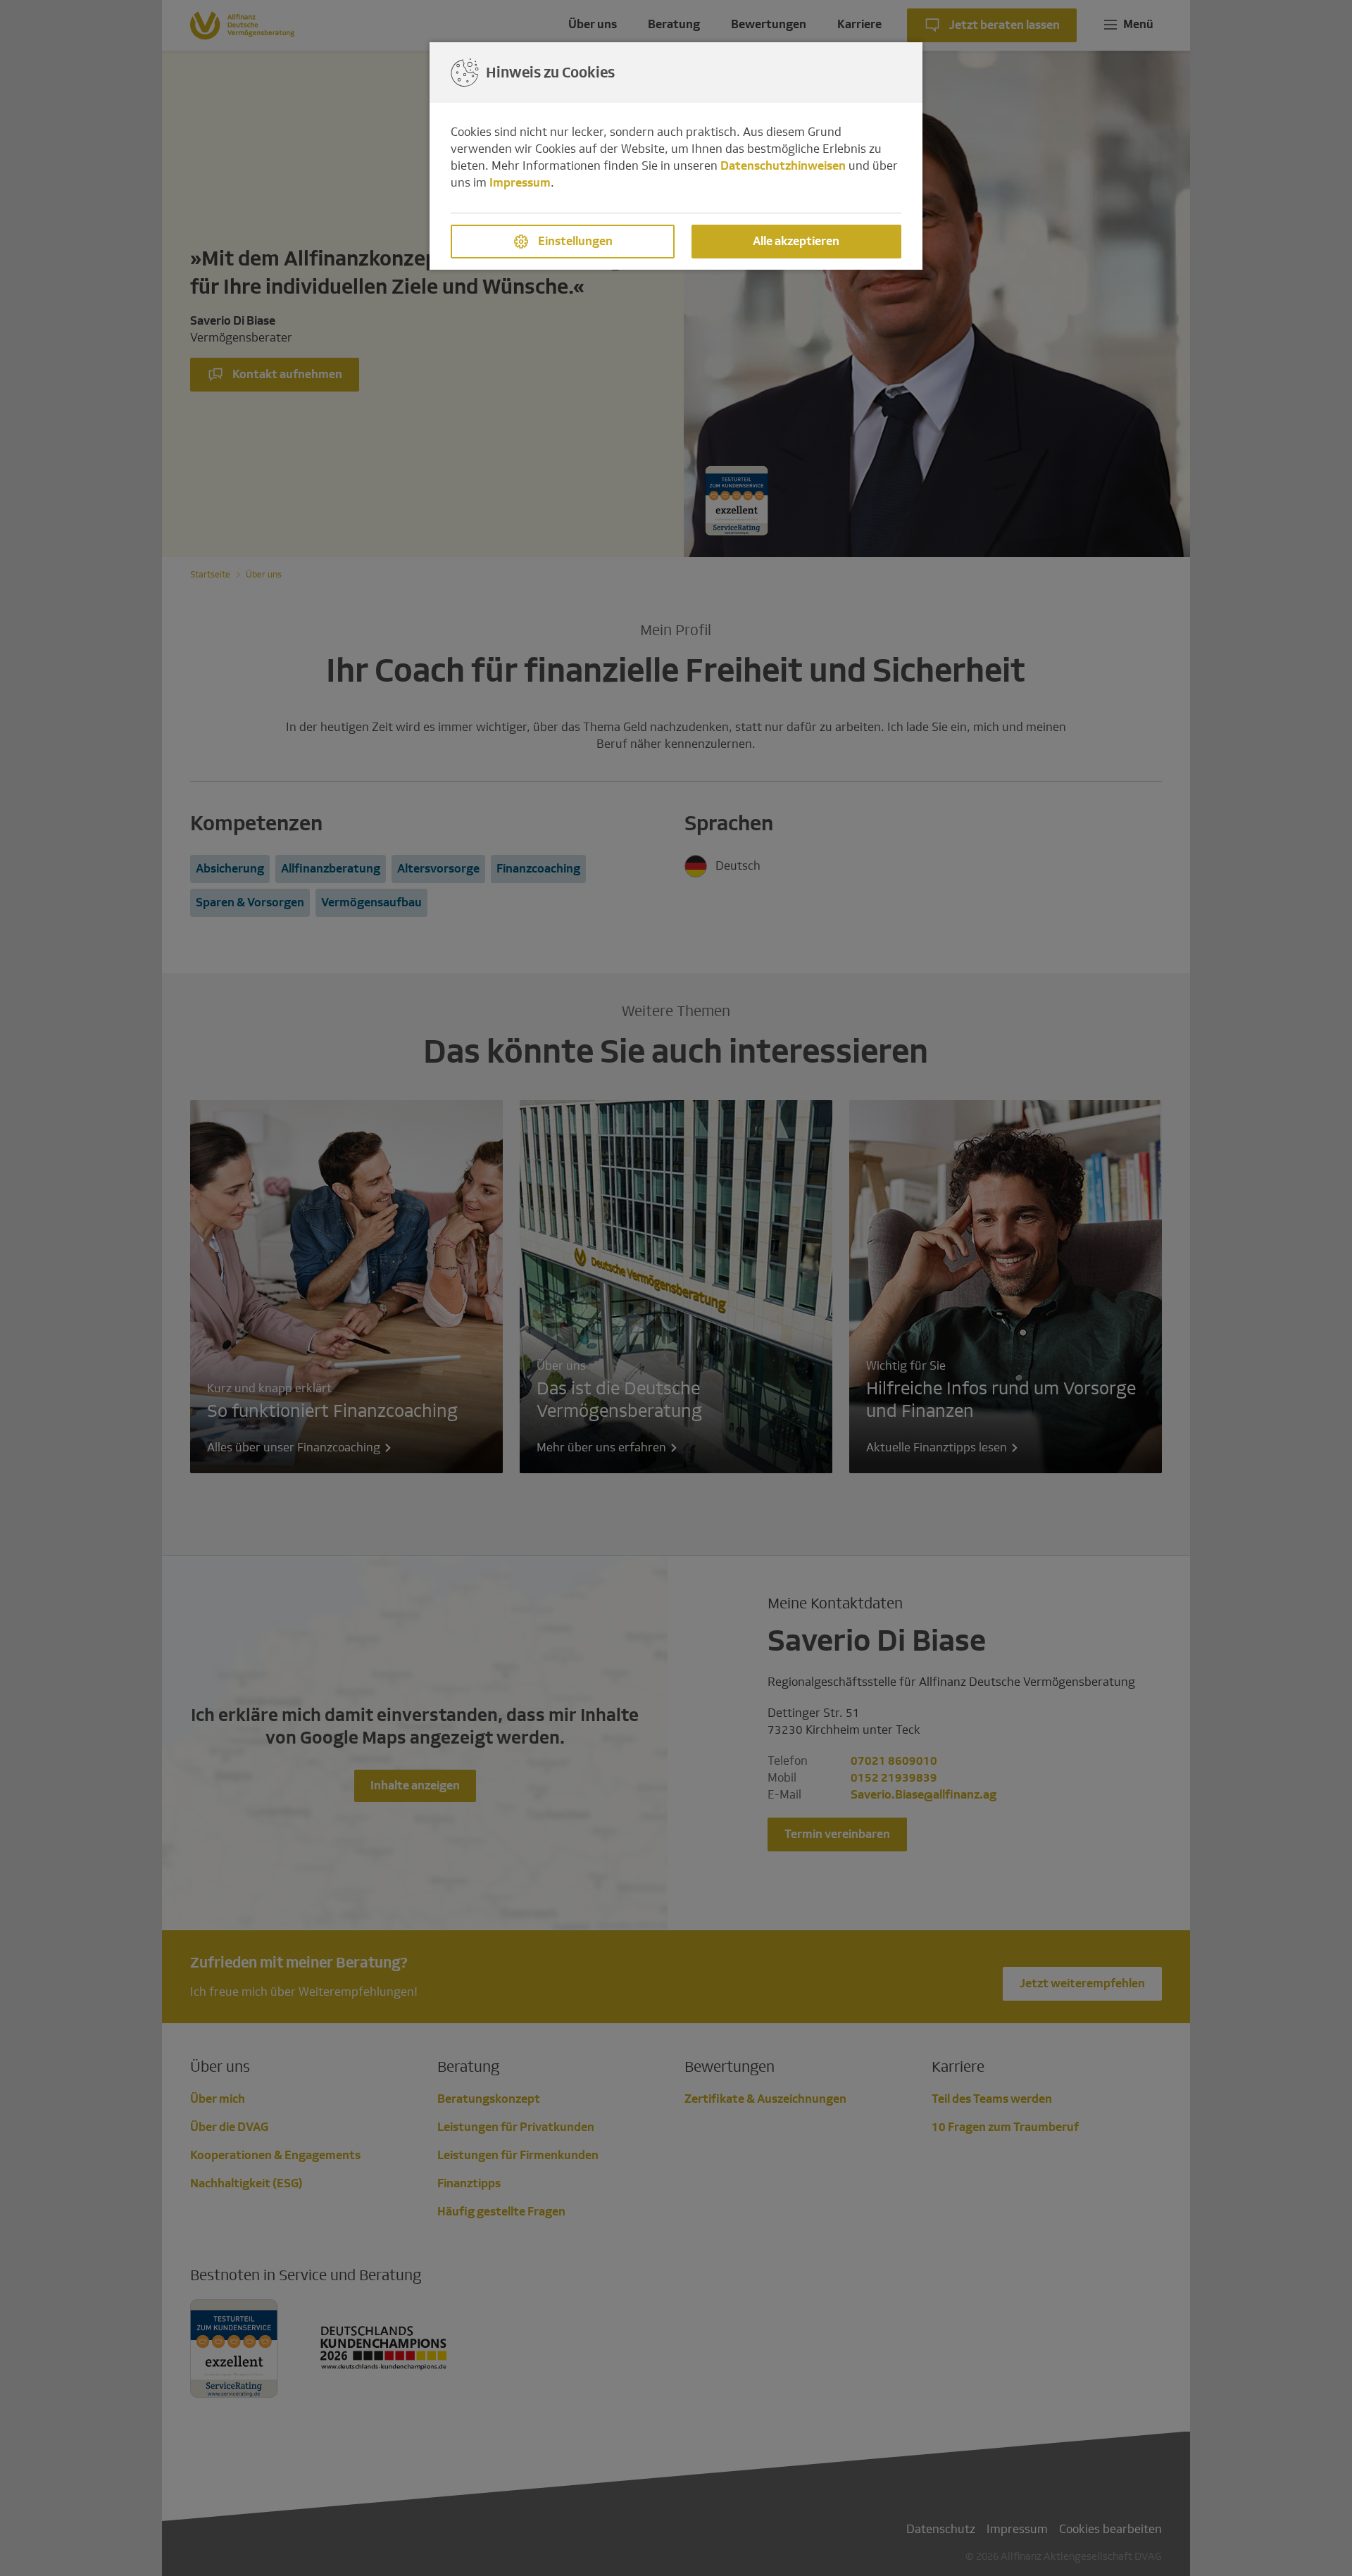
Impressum (520, 183)
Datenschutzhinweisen (783, 166)
